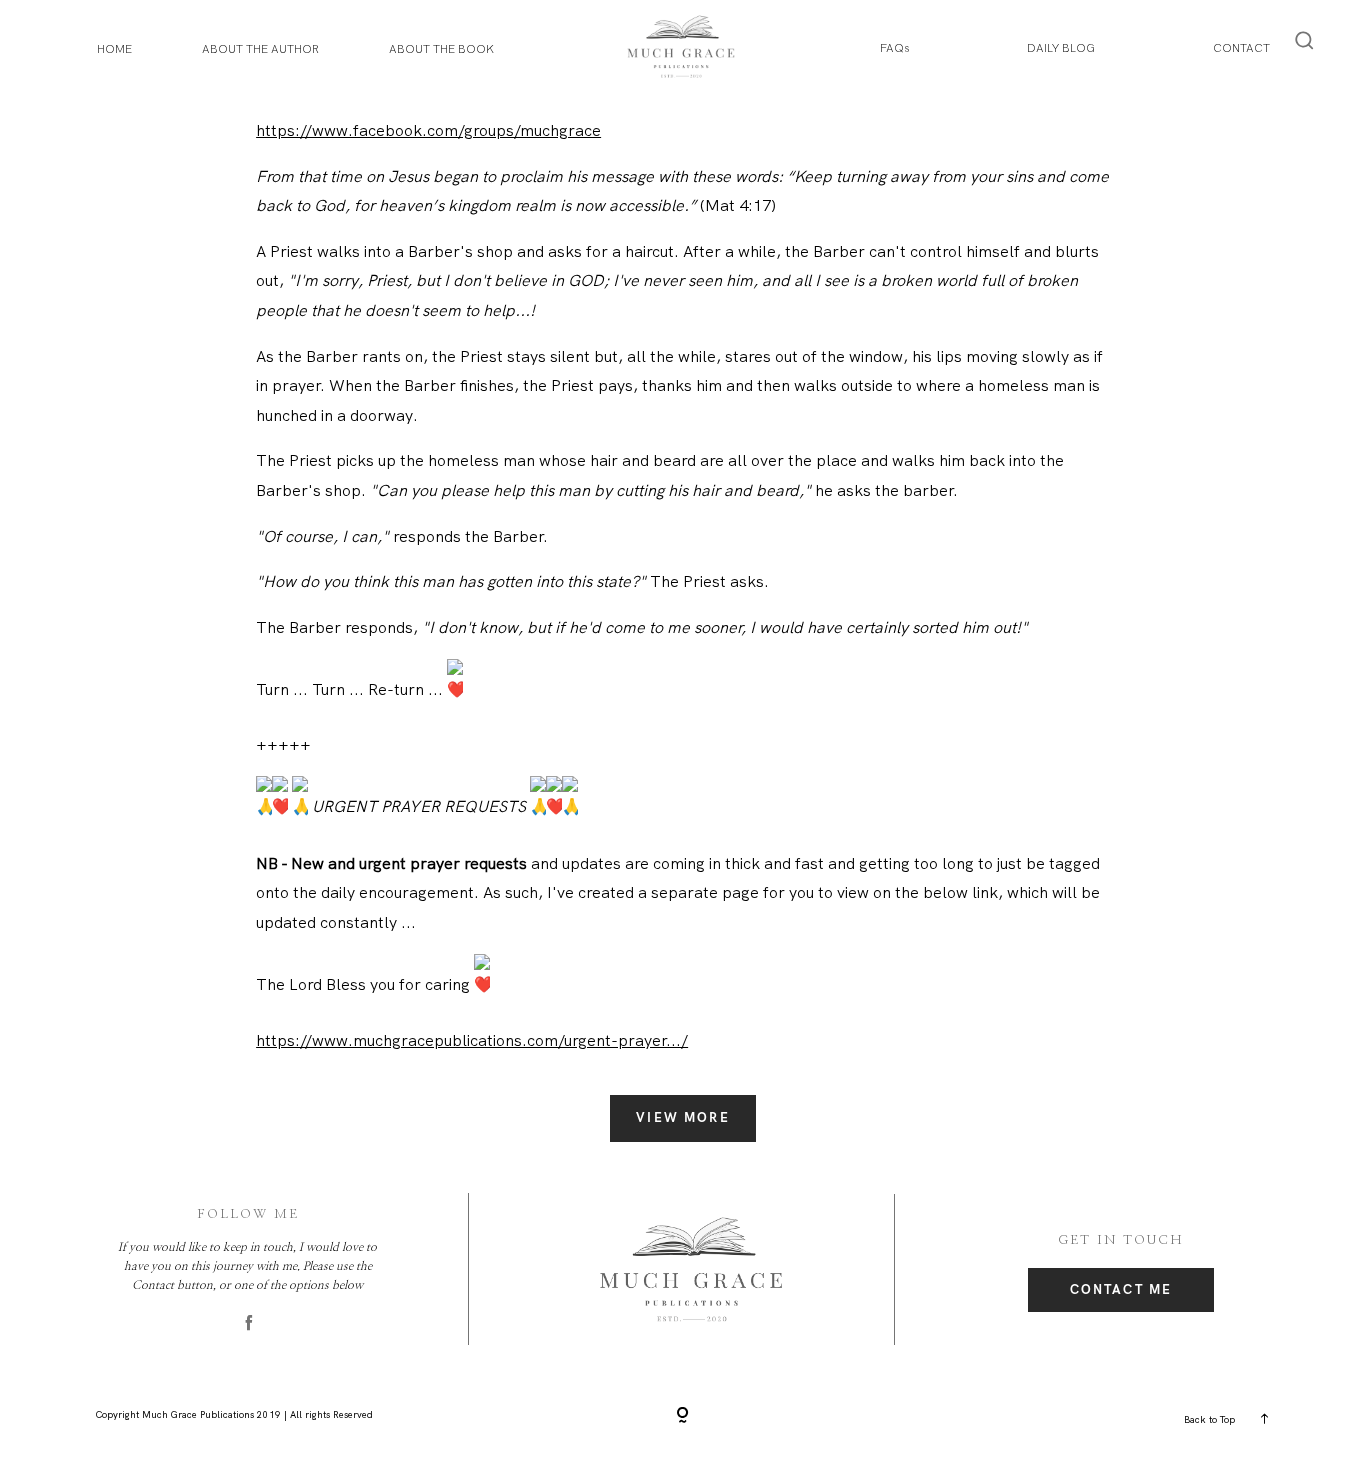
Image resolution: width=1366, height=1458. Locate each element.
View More (683, 1118)
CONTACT (1241, 48)
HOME (114, 49)
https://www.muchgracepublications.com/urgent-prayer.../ (472, 1040)
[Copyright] (683, 1417)
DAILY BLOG (1061, 48)
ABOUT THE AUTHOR (260, 49)
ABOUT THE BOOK (441, 49)
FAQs (894, 48)
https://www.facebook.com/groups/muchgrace (428, 130)
